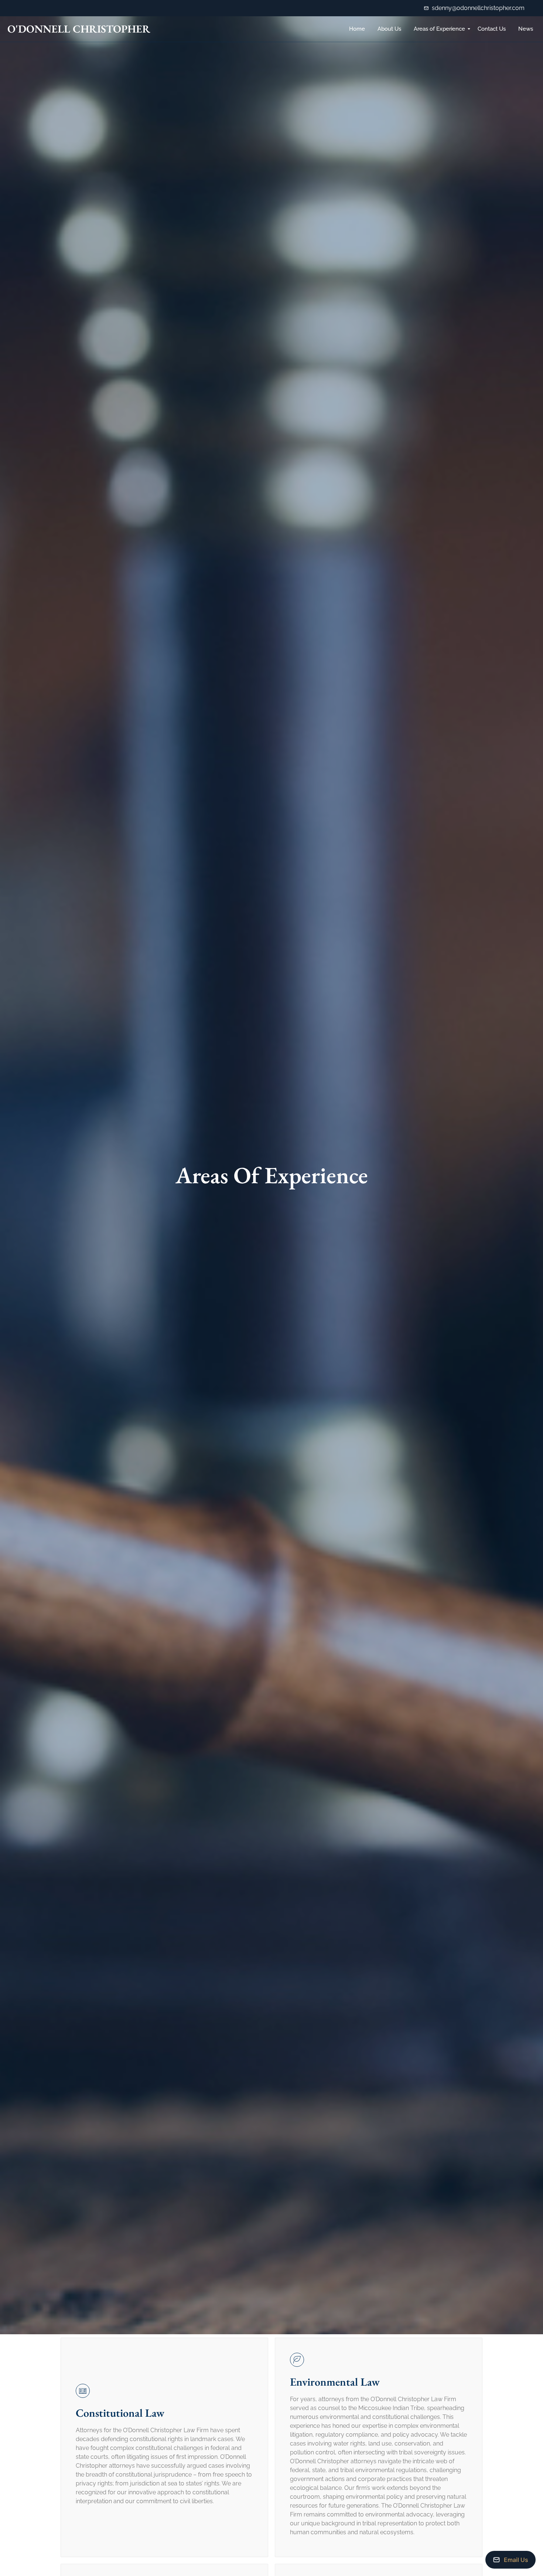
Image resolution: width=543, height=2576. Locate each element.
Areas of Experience (439, 29)
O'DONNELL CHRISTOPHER (79, 29)
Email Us (516, 2560)
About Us (389, 29)
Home (357, 29)
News (526, 29)
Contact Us (492, 29)
